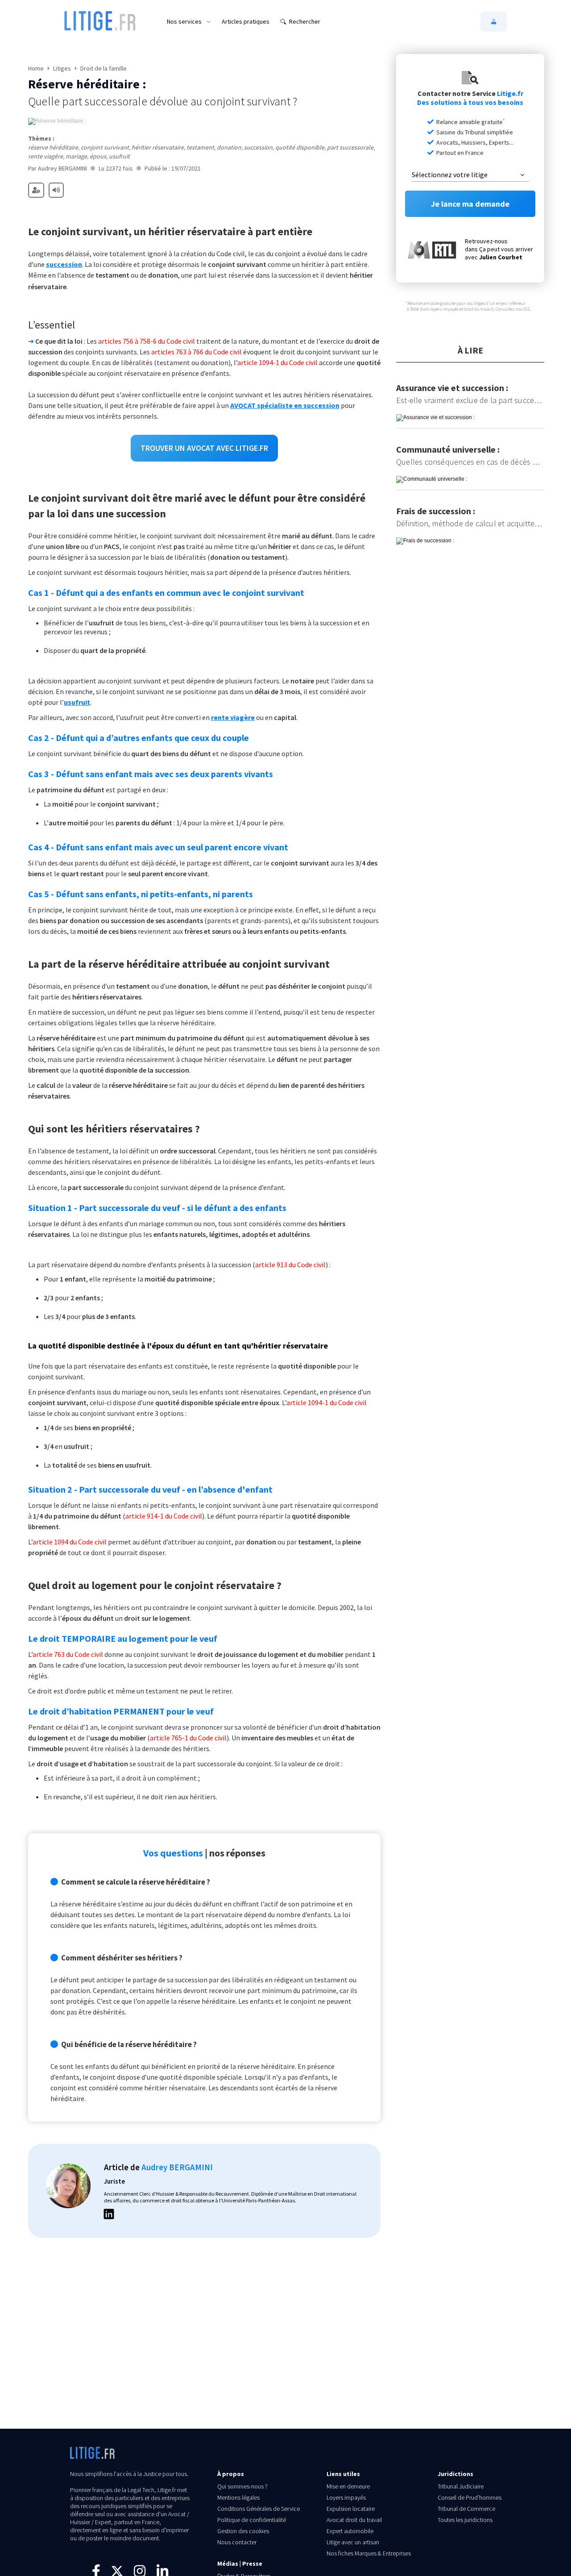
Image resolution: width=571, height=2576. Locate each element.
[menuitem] (189, 21)
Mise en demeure (348, 2486)
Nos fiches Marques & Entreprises (369, 2553)
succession (64, 264)
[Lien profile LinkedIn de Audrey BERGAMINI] (109, 2215)
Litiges (62, 68)
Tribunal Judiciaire (461, 2486)
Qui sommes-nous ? (242, 2486)
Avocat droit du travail (354, 2520)
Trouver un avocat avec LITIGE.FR (204, 448)
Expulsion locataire (351, 2509)
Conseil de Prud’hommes (470, 2497)
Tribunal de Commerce (466, 2509)
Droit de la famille (103, 68)
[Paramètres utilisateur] (36, 190)
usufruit (77, 702)
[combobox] (470, 175)
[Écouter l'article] (56, 190)
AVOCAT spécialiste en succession (285, 405)
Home (36, 68)
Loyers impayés (346, 2497)
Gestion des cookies (243, 2531)
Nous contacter (237, 2542)
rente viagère (233, 717)
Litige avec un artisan (353, 2542)
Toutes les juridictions (465, 2520)
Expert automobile (350, 2531)
